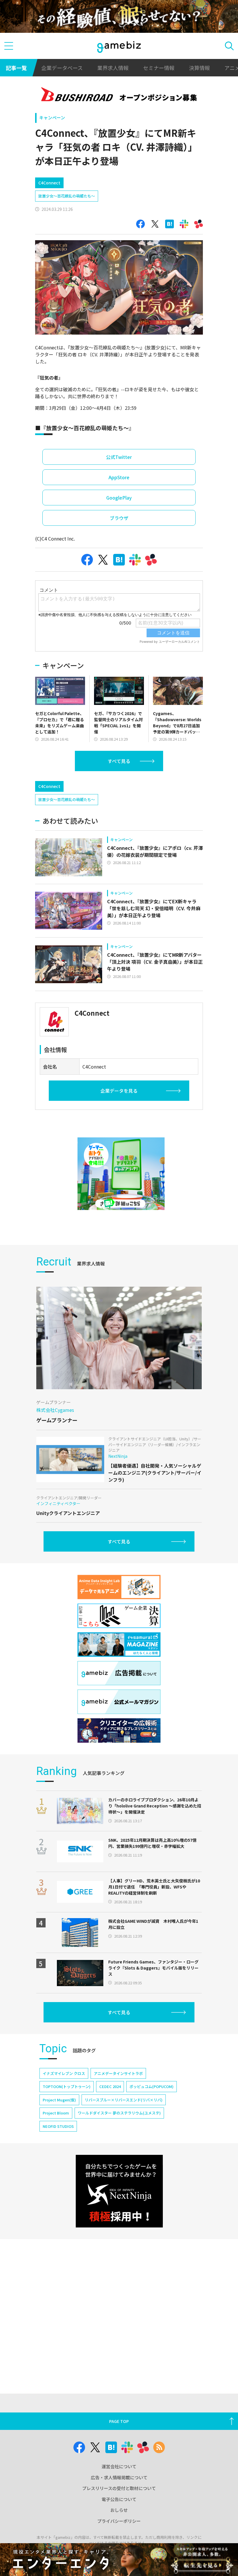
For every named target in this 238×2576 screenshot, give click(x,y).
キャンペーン (52, 117)
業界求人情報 (113, 68)
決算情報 (199, 68)
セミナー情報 (159, 68)
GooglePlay (119, 498)
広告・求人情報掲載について (119, 2477)
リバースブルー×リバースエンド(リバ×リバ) (124, 2100)
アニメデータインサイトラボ (118, 2073)
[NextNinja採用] (119, 2191)
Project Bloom (56, 2113)
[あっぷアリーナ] (121, 1174)
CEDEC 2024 (110, 2086)
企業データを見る (119, 1091)
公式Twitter (119, 457)
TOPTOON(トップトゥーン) (67, 2086)
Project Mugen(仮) (59, 2100)
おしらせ (119, 2510)
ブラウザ (119, 518)
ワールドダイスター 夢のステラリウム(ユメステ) (119, 2113)
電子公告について (119, 2499)
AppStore (119, 477)
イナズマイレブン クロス (64, 2073)
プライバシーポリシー (119, 2521)
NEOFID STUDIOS (58, 2126)
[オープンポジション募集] (119, 95)
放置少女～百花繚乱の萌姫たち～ (67, 196)
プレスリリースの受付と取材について (119, 2488)
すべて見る (119, 761)
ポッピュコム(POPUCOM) (152, 2086)
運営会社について (119, 2466)
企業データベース (62, 68)
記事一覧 (16, 68)
